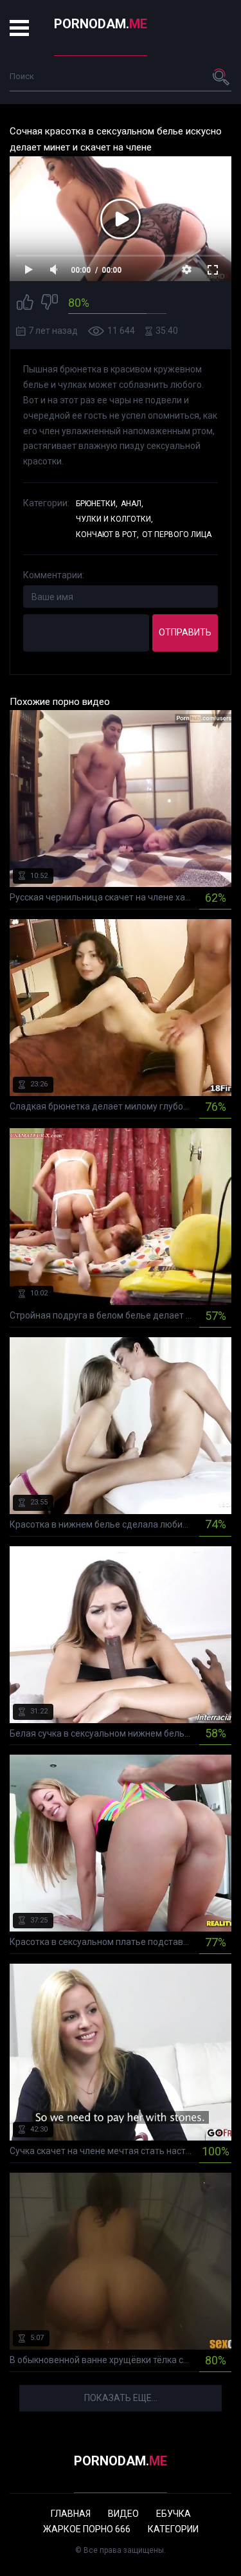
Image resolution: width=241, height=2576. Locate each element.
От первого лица (177, 534)
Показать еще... (121, 2398)
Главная (71, 2514)
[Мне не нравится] (49, 304)
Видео (123, 2514)
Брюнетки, (97, 504)
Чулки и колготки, (114, 519)
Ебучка (174, 2514)
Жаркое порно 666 (87, 2529)
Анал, (132, 504)
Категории (173, 2529)
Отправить (185, 632)
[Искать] (222, 77)
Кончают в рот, (107, 534)
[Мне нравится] (25, 304)
